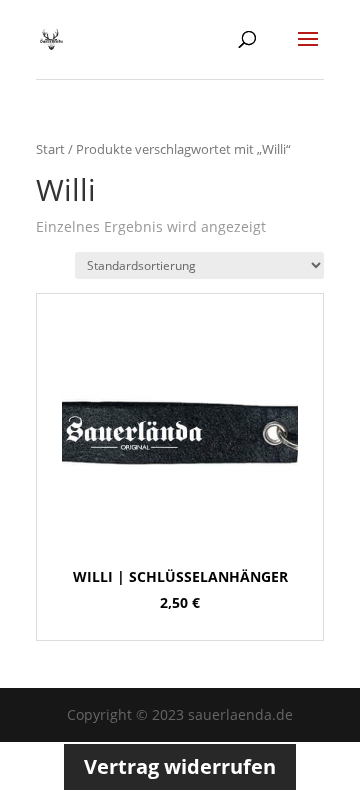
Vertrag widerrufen (180, 766)
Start (50, 149)
